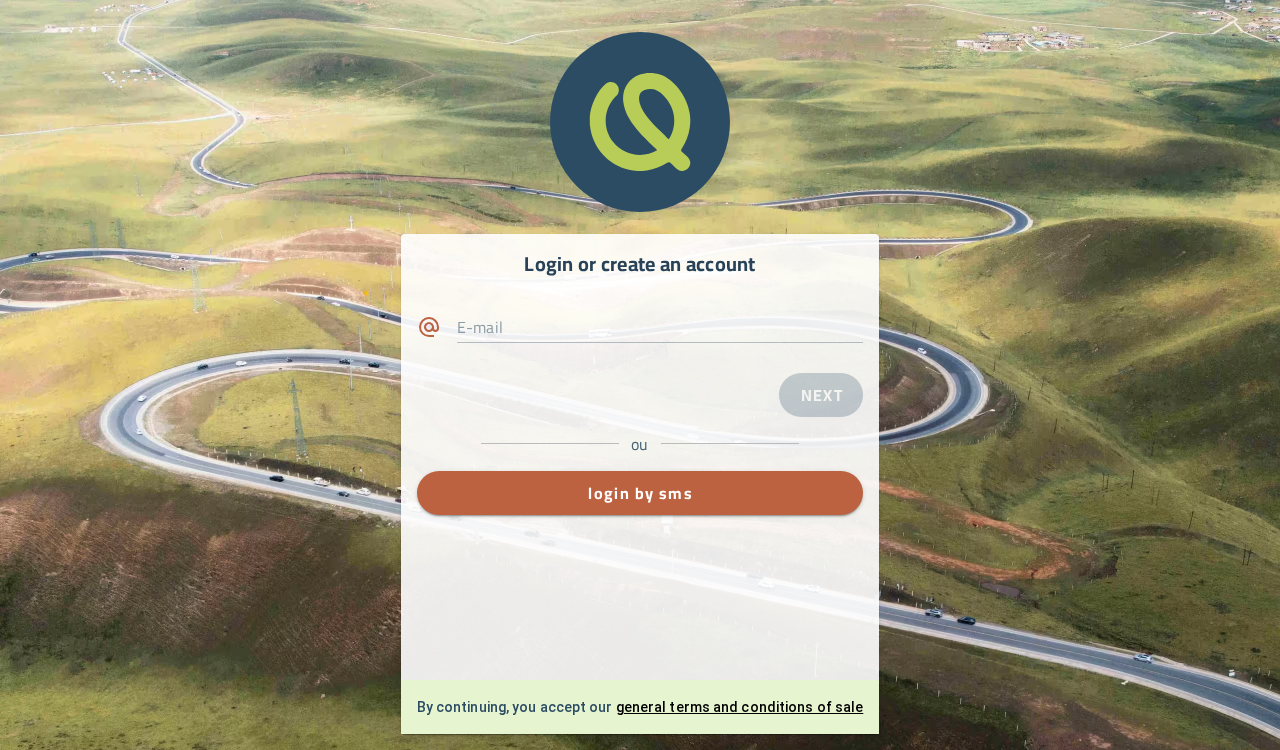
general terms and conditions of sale (740, 707)
